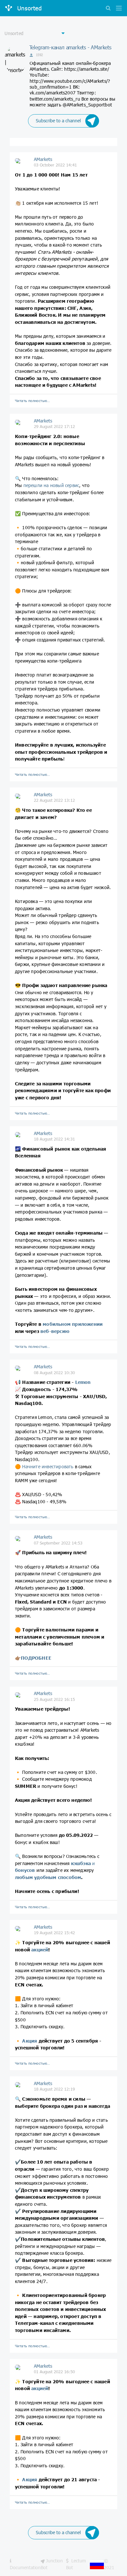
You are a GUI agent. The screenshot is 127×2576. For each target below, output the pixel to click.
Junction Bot (52, 2564)
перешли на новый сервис (51, 485)
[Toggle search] (108, 9)
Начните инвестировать (48, 1466)
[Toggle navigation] (117, 9)
